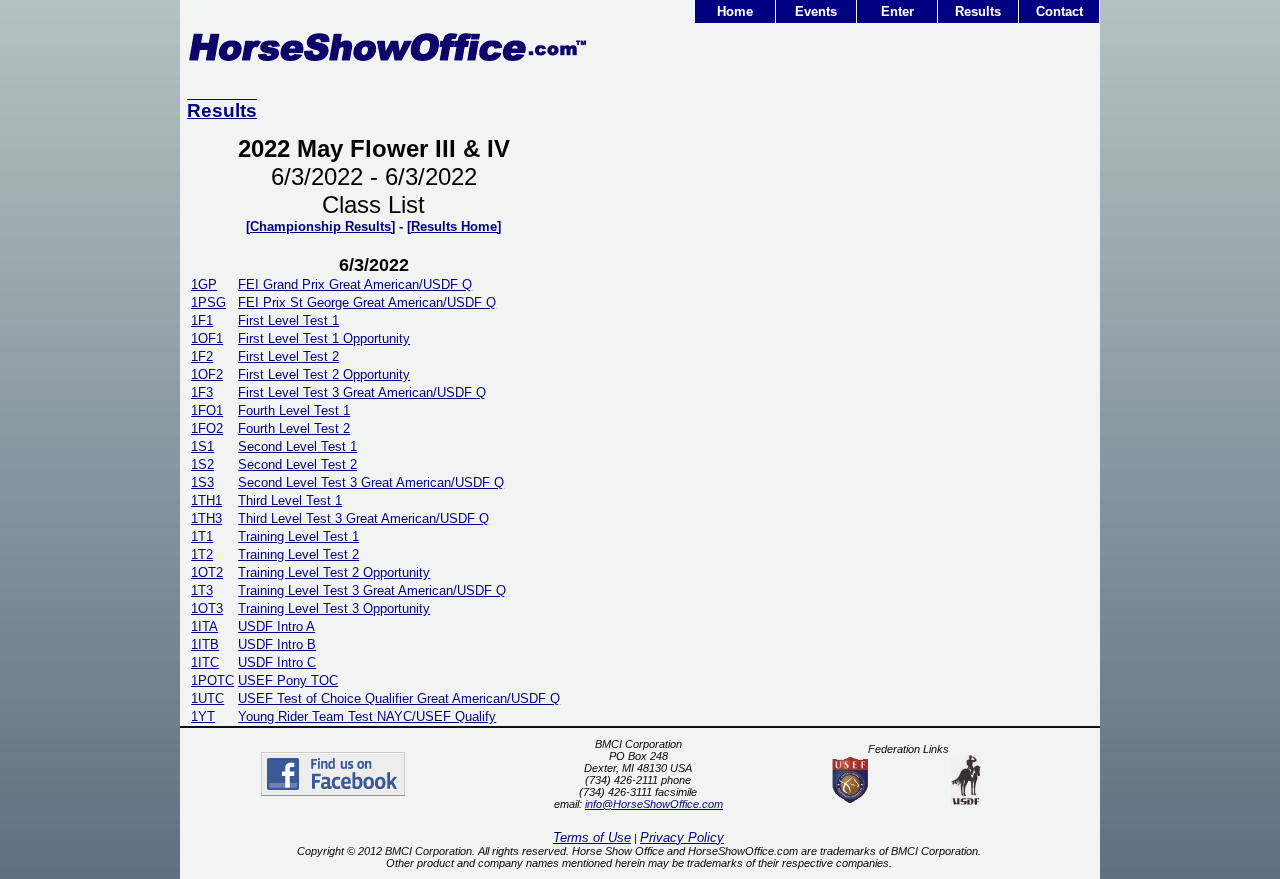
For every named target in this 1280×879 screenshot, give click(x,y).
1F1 (202, 320)
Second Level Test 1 (297, 446)
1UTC (207, 698)
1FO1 (207, 410)
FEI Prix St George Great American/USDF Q (367, 302)
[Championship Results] (320, 226)
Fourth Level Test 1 (294, 410)
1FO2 (207, 428)
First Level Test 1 (288, 320)
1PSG (208, 302)
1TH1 (206, 500)
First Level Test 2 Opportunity (324, 374)
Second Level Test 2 (297, 464)
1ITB (205, 644)
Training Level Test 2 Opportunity (334, 572)
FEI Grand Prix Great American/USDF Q (355, 284)
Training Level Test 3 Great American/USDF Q (372, 590)
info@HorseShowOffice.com (654, 804)
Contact (1059, 11)
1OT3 (207, 608)
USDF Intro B (277, 644)
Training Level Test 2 (298, 554)
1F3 (202, 392)
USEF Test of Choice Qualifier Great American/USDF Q (399, 698)
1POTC (212, 680)
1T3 (202, 590)
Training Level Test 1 (298, 536)
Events (816, 11)
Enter (897, 11)
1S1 (202, 446)
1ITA (204, 626)
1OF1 (207, 338)
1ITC (205, 662)
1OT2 (207, 572)
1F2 (202, 356)
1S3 (202, 482)
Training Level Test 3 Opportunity (334, 608)
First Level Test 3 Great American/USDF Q (362, 392)
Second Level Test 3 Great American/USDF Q (371, 482)
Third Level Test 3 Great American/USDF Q (363, 518)
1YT (203, 716)
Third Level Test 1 (290, 500)
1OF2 (207, 374)
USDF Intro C (277, 662)
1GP (204, 284)
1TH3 (206, 518)
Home (735, 11)
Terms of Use (592, 837)
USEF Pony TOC (288, 680)
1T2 (202, 554)
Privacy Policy (682, 837)
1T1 (202, 536)
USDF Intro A (276, 626)
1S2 (202, 464)
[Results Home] (454, 226)
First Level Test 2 (288, 356)
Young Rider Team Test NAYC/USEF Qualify (367, 716)
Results (978, 11)
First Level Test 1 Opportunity (324, 338)
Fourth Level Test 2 (294, 428)
